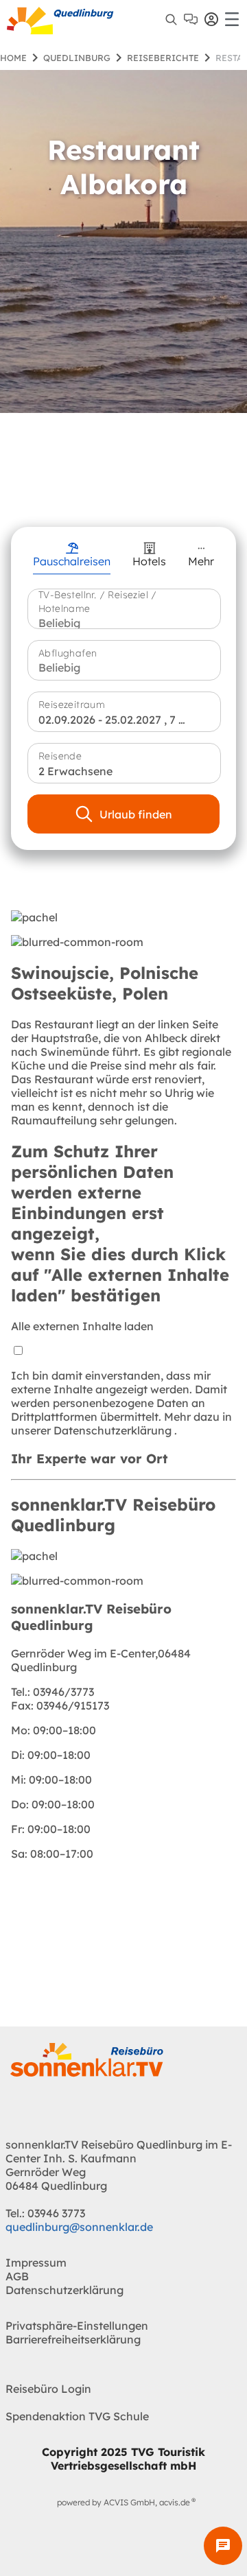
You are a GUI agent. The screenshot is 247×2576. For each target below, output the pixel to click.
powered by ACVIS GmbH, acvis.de (123, 2502)
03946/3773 (52, 1692)
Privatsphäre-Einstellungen (77, 2326)
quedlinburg (77, 58)
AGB (17, 2276)
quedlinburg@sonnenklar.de (79, 2227)
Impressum (36, 2262)
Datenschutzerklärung (114, 1430)
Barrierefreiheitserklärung (73, 2339)
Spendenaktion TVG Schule (77, 2416)
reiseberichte (163, 58)
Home (13, 58)
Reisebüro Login (48, 2389)
